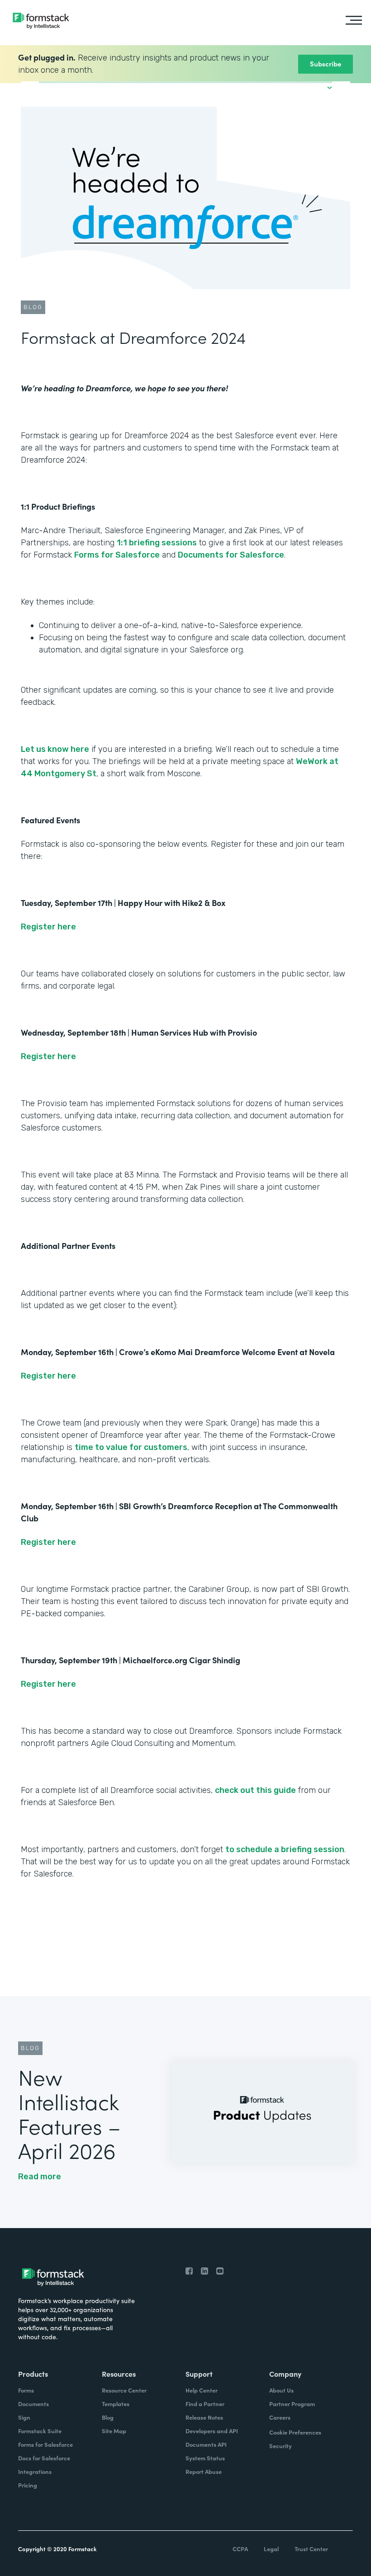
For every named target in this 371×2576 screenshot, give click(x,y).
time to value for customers (131, 1447)
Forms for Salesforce (117, 555)
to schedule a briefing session (285, 1849)
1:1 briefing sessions (157, 543)
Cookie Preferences (295, 2432)
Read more (40, 2177)
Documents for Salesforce (231, 555)
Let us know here (55, 749)
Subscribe (326, 63)
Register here (48, 927)
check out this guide (255, 1790)
